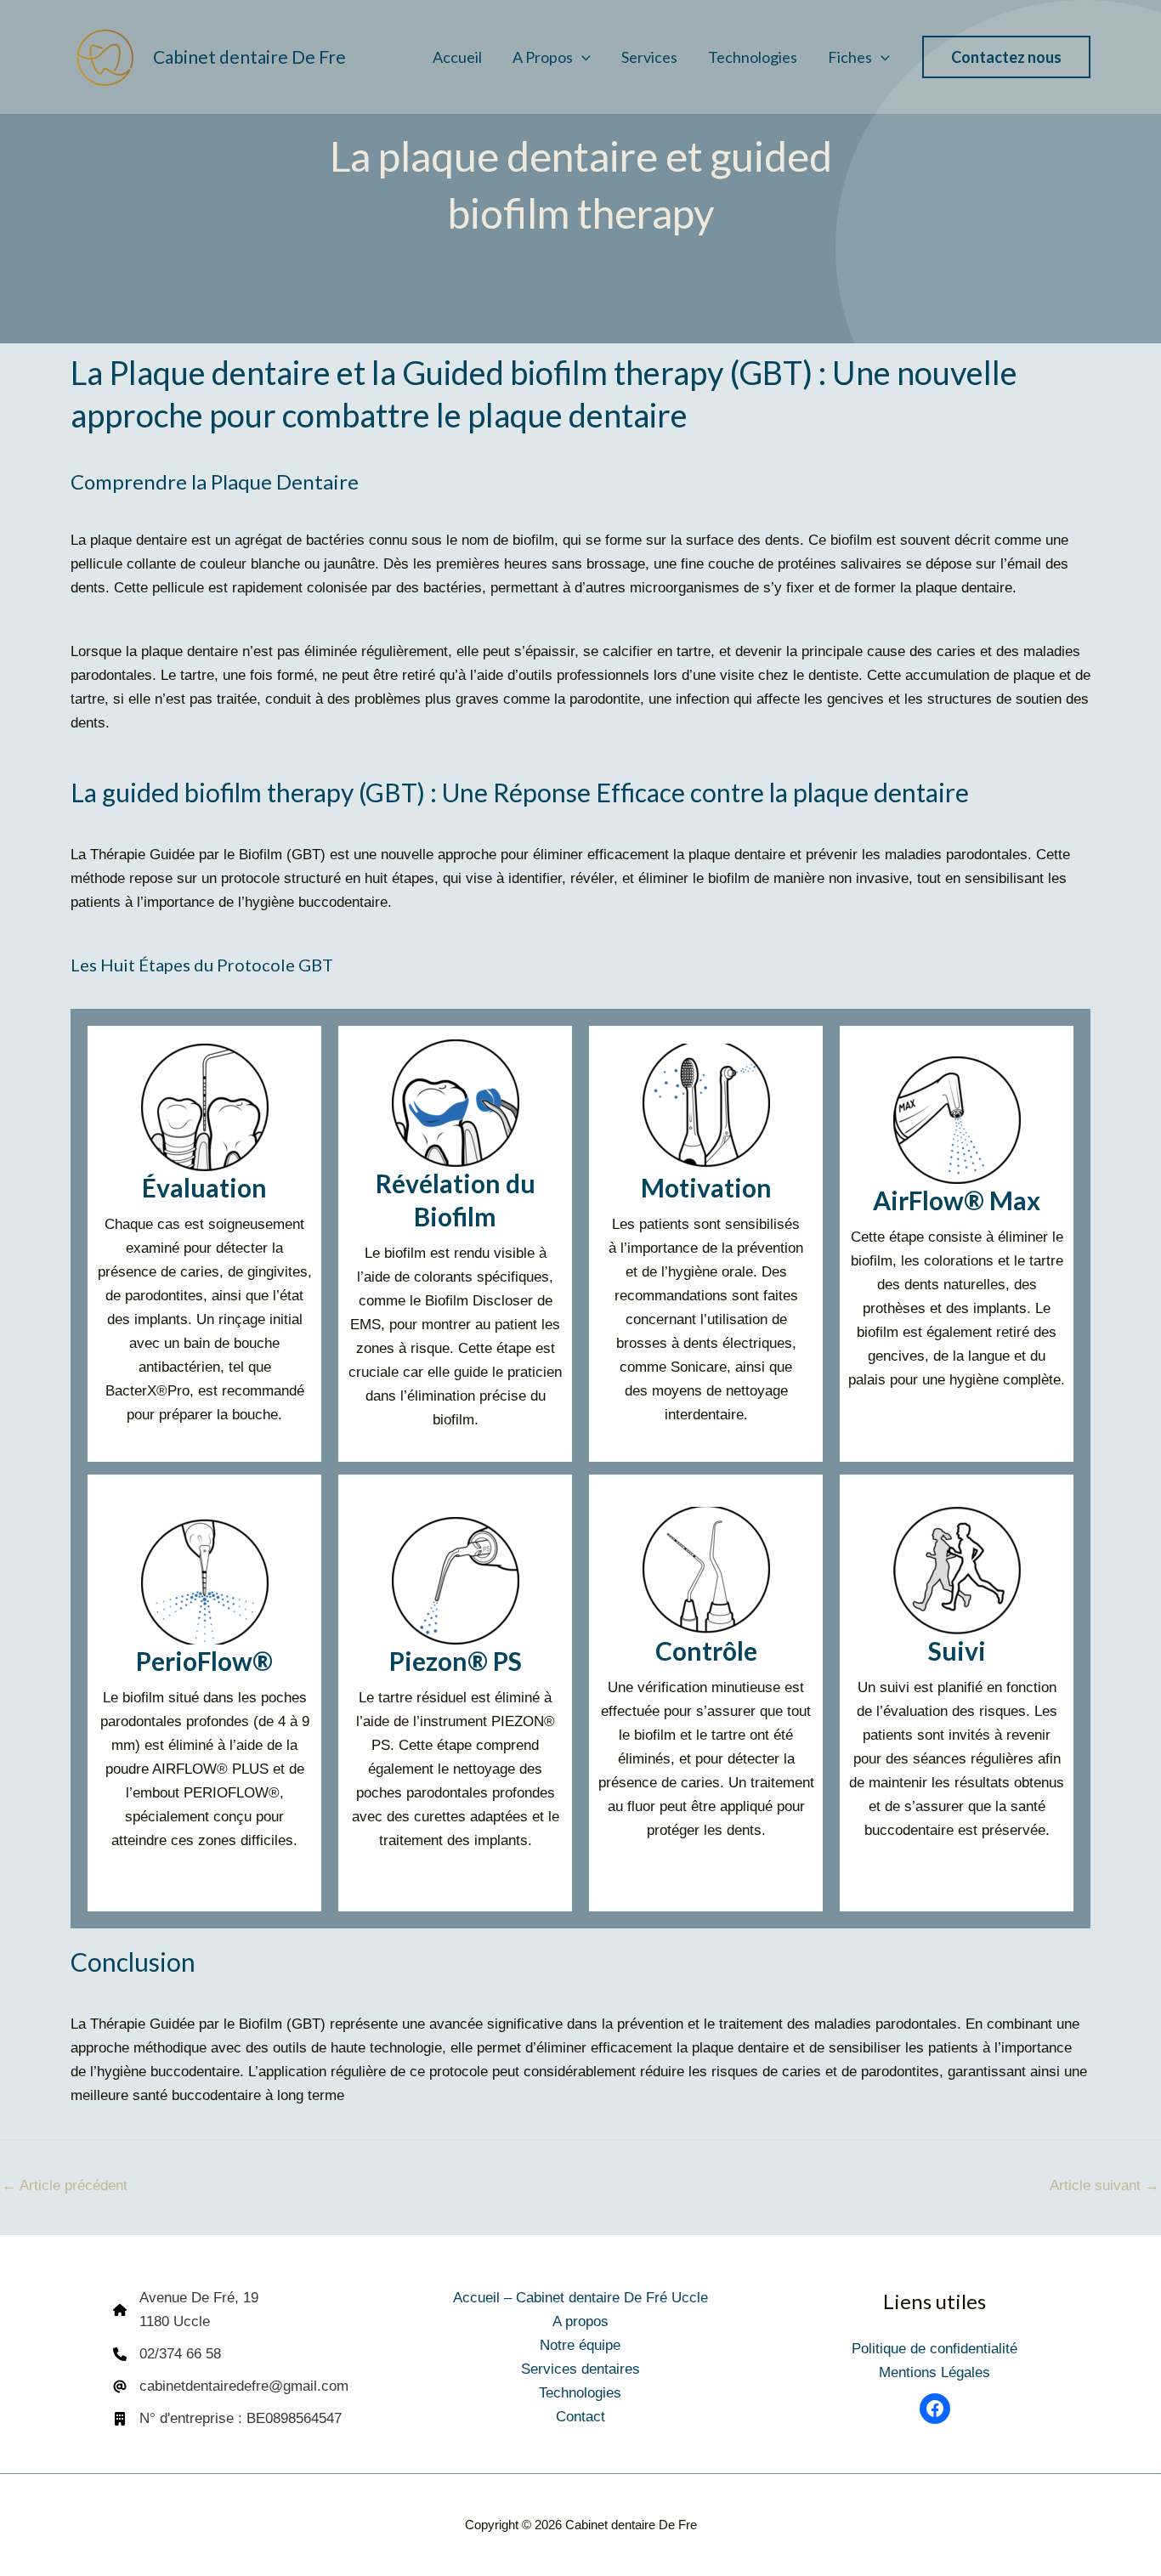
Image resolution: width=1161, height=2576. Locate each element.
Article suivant (1104, 2185)
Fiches (850, 57)
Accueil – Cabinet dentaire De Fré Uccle (580, 2298)
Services (649, 57)
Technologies (753, 57)
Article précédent (65, 2185)
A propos (543, 57)
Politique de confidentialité (934, 2349)
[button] (582, 57)
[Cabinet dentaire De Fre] (105, 56)
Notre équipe (580, 2345)
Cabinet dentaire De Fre (249, 57)
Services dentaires (580, 2369)
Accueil (457, 57)
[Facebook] (935, 2409)
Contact (580, 2417)
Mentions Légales (934, 2372)
